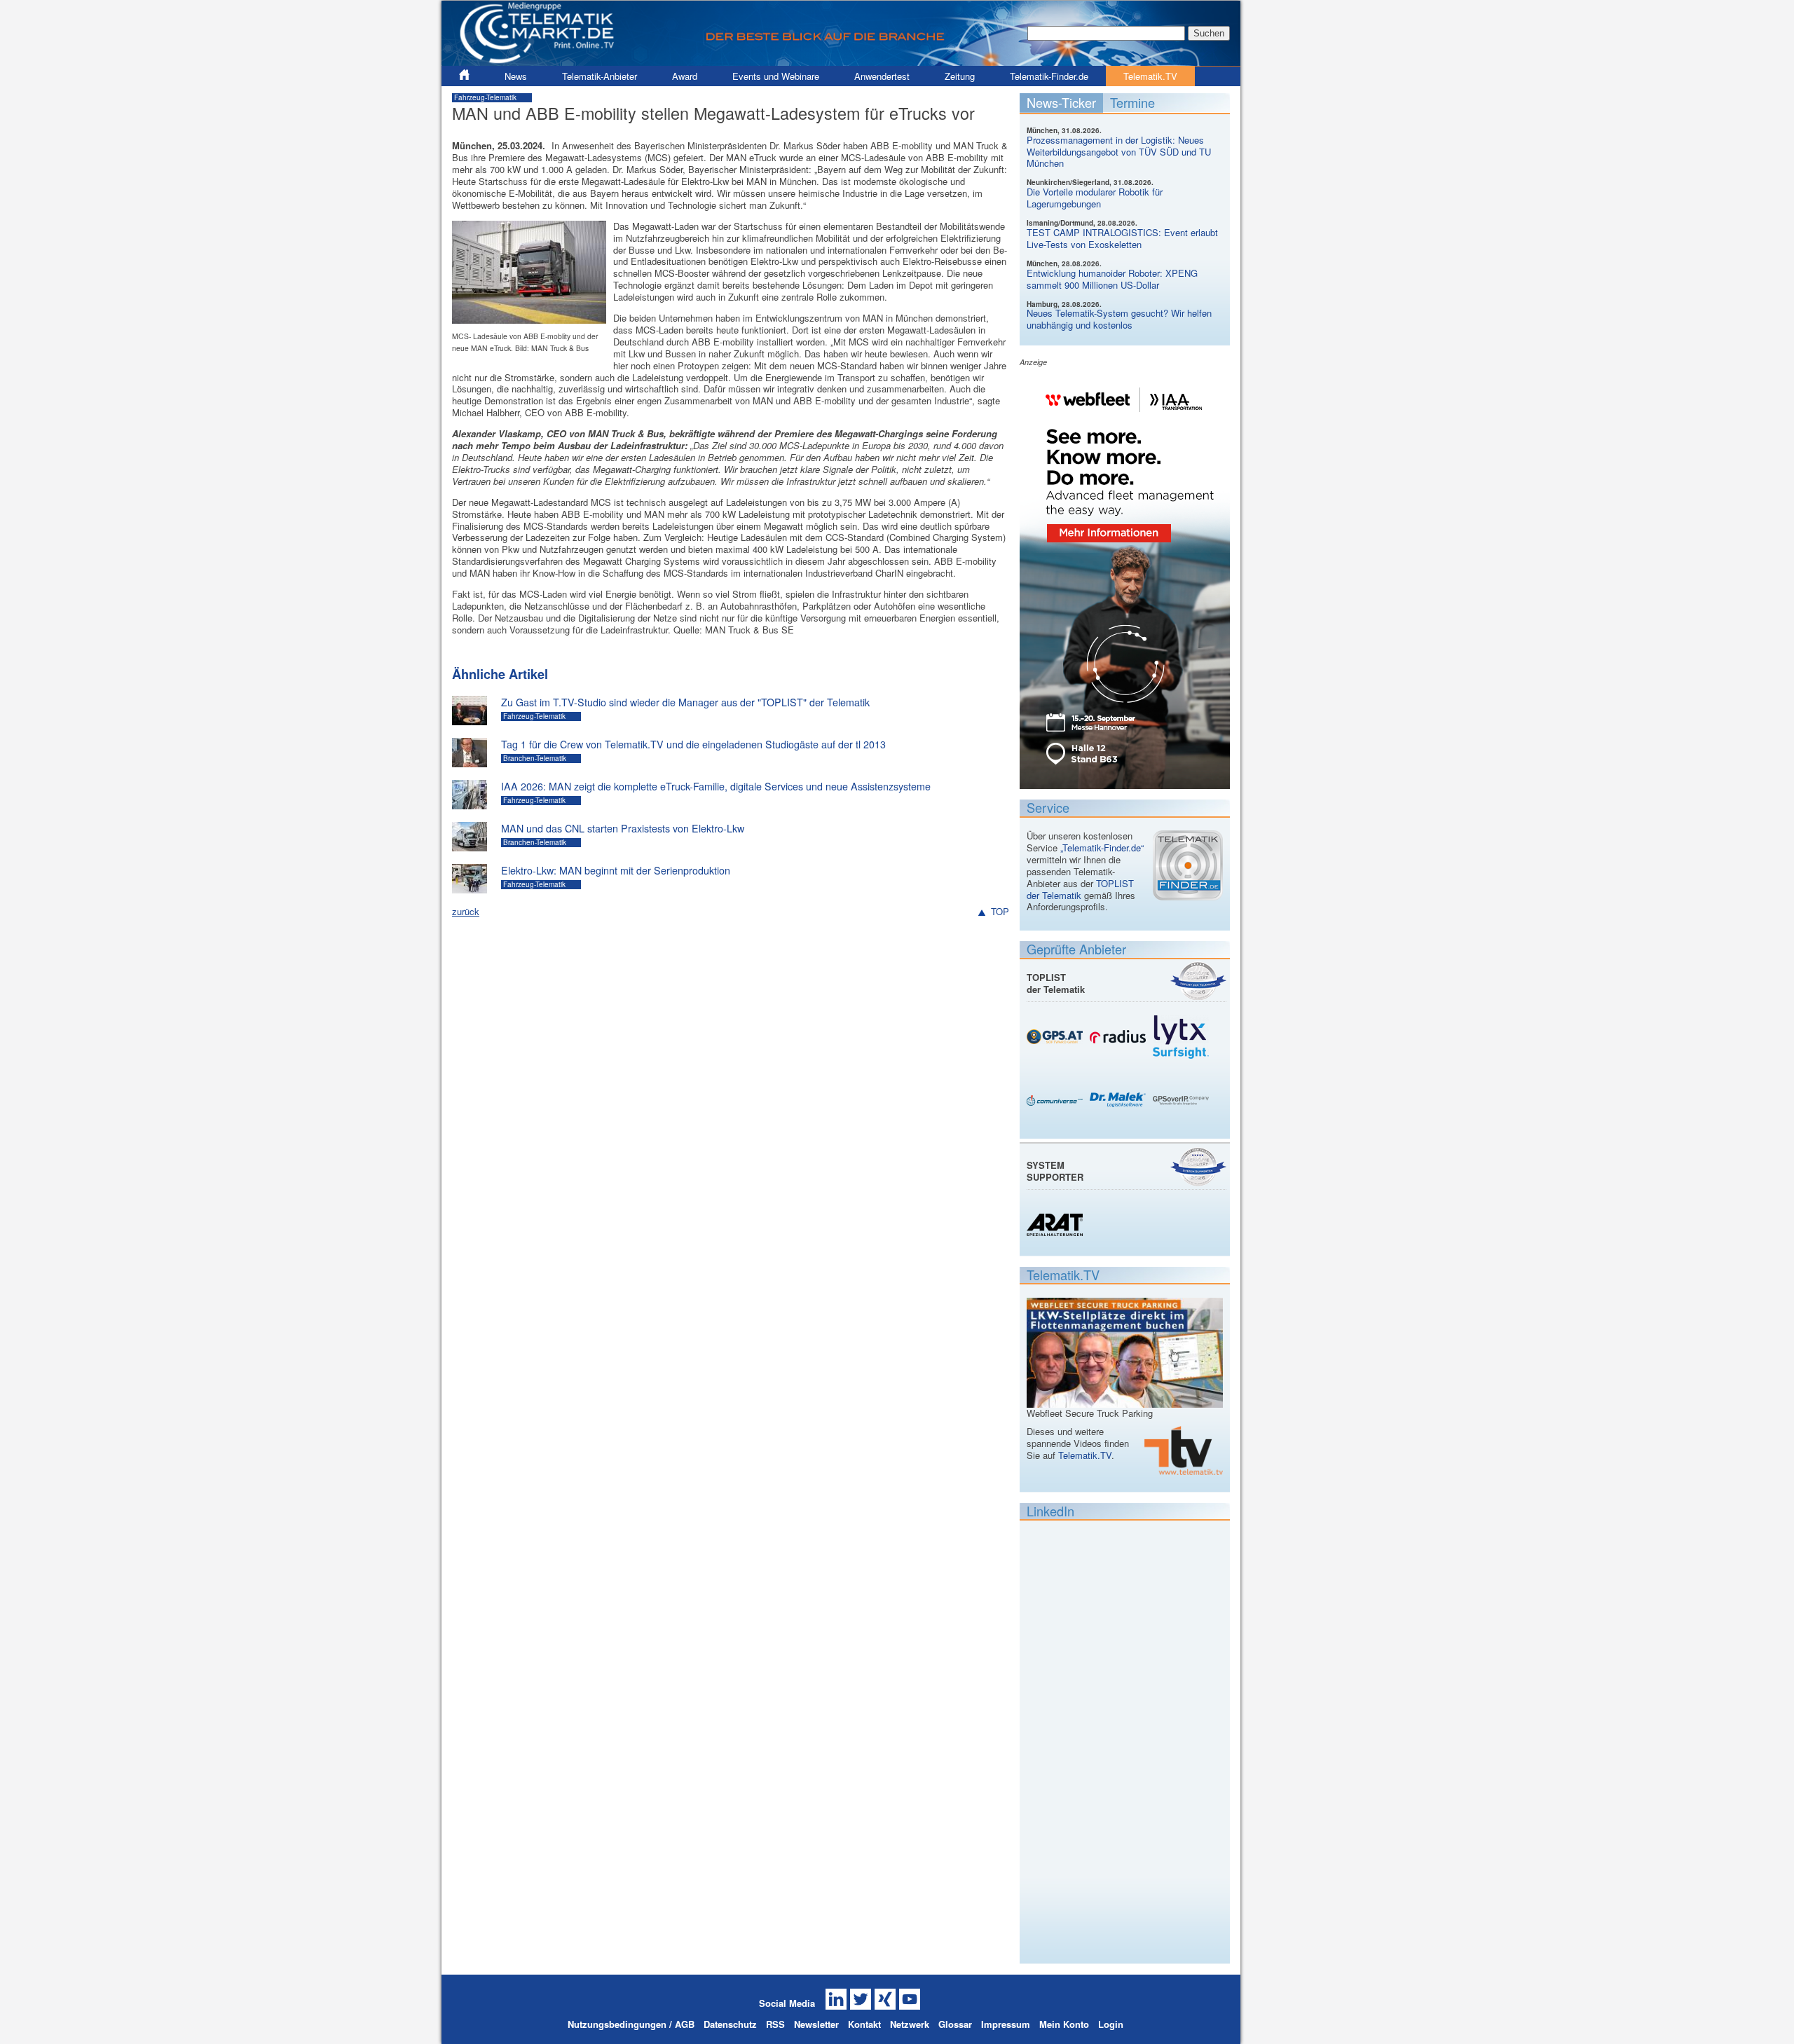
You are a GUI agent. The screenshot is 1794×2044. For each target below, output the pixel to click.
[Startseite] (841, 60)
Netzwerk (910, 2024)
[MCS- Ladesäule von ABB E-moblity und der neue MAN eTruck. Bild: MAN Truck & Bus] (529, 317)
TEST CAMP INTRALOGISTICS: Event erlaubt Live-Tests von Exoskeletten (1122, 238)
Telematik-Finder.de (1049, 76)
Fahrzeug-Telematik (485, 97)
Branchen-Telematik (535, 758)
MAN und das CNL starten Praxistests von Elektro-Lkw (623, 828)
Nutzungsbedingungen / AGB (631, 2024)
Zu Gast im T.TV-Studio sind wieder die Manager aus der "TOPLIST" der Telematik (685, 702)
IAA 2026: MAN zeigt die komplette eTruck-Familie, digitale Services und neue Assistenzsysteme (716, 786)
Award (685, 76)
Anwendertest (882, 76)
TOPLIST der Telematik (1080, 889)
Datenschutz (730, 2024)
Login (1111, 2024)
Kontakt (864, 2024)
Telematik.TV (1150, 76)
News (516, 76)
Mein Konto (1064, 2024)
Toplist (1198, 981)
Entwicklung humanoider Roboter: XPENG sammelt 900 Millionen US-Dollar (1112, 279)
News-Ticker (1061, 102)
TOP (1000, 912)
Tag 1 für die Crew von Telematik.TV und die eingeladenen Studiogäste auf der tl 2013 (693, 744)
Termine (1132, 102)
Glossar (955, 2024)
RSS (775, 2024)
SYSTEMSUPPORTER (1055, 1171)
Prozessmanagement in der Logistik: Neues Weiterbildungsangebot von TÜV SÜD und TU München (1119, 152)
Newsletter (816, 2024)
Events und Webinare (776, 76)
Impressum (1006, 2024)
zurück (466, 911)
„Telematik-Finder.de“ (1102, 848)
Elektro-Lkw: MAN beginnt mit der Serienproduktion (616, 870)
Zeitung (960, 76)
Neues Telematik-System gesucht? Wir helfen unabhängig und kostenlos (1119, 319)
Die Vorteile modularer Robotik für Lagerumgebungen (1095, 198)
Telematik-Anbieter (600, 76)
